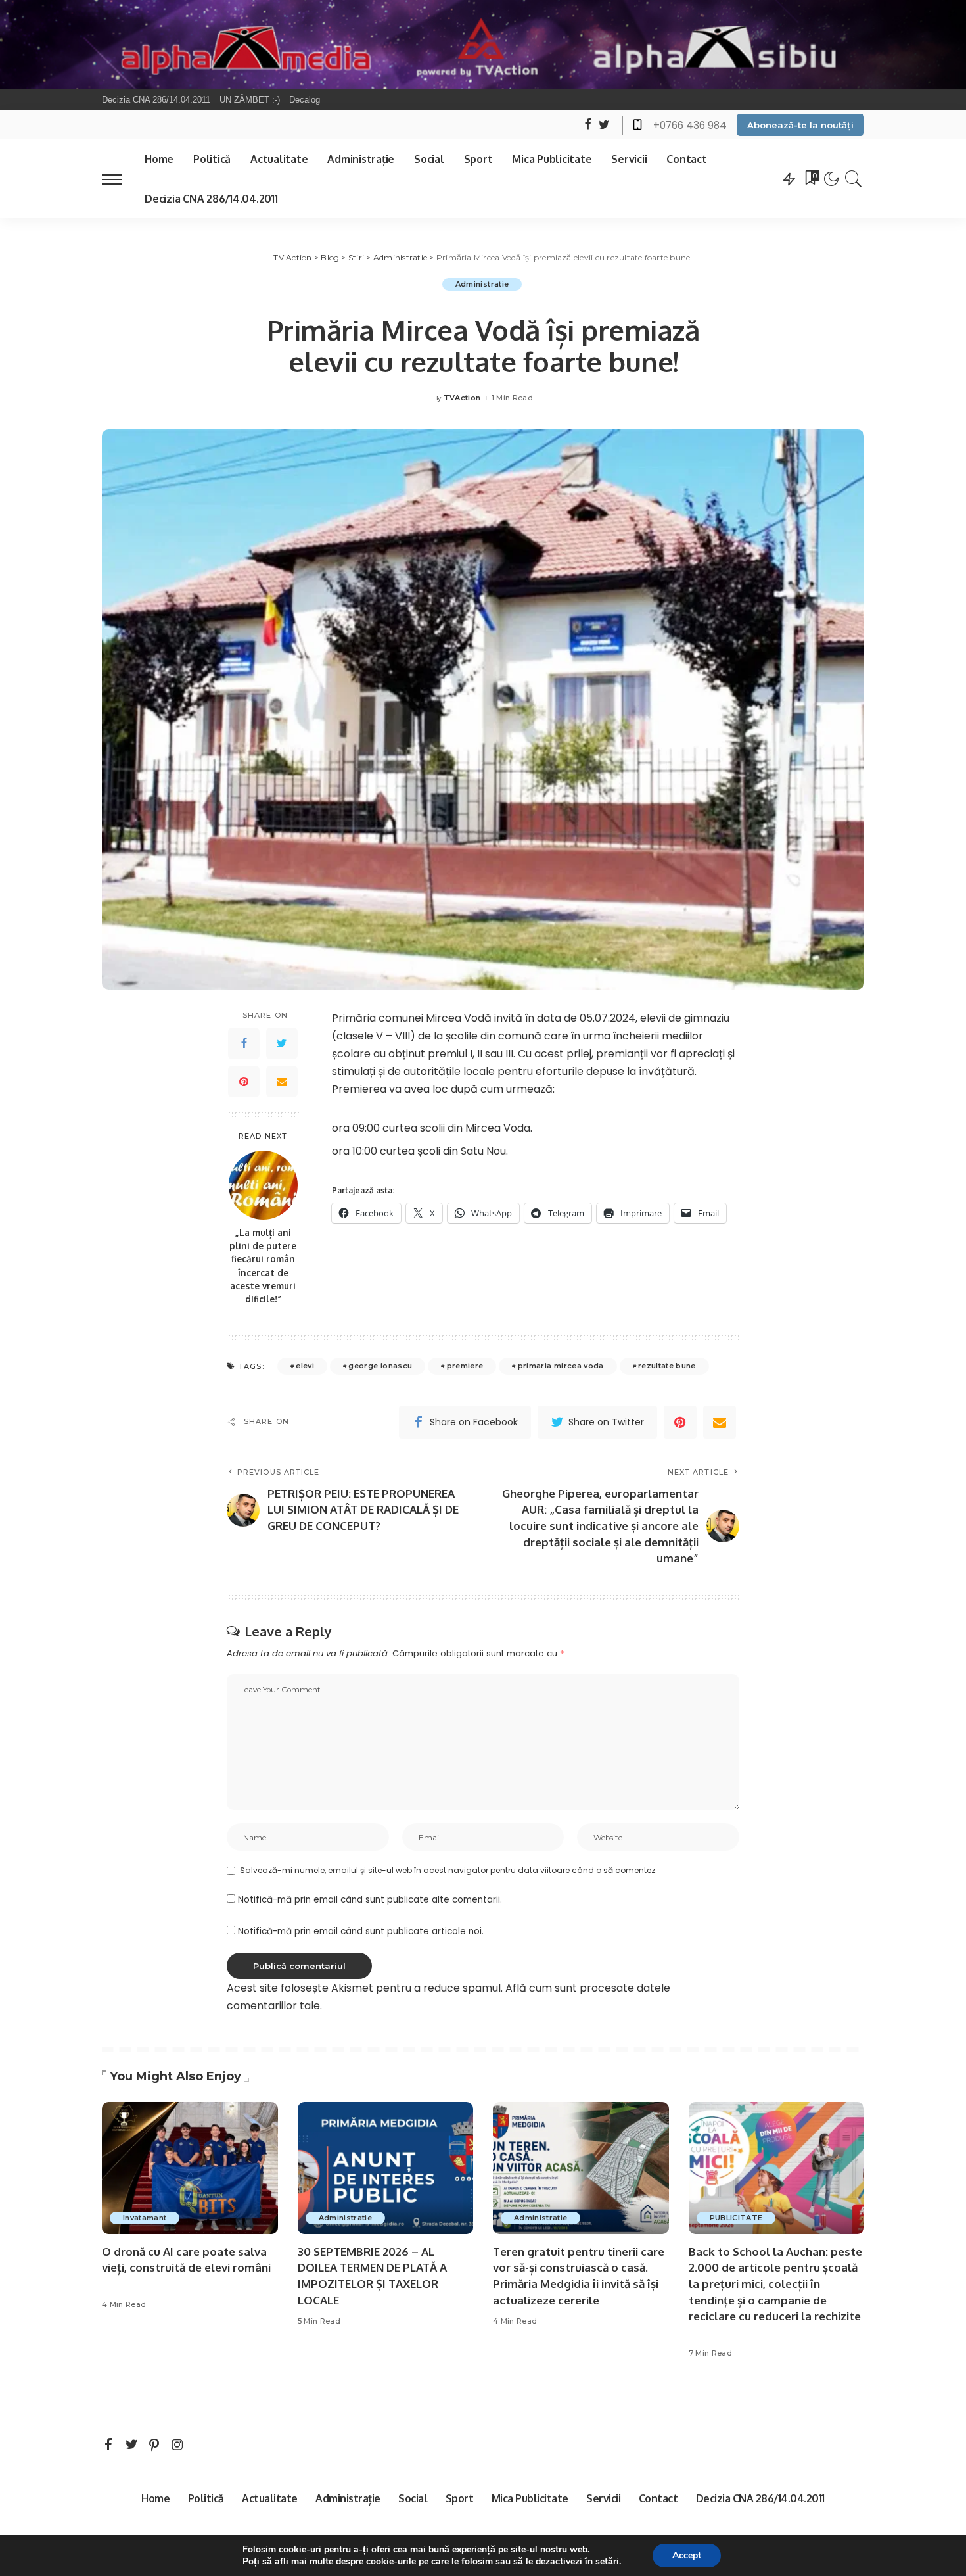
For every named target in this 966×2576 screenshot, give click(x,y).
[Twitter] (282, 1043)
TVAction (462, 398)
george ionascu (380, 1366)
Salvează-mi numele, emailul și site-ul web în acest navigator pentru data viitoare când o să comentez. (448, 1870)
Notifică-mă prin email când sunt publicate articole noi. (361, 1931)
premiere (465, 1366)
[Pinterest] (244, 1082)
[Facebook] (244, 1043)
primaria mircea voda (561, 1366)
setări (607, 2562)
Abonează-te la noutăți (800, 125)
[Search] (854, 179)
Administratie (482, 284)
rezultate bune (667, 1366)
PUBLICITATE (736, 2218)
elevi (305, 1366)
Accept (687, 2555)
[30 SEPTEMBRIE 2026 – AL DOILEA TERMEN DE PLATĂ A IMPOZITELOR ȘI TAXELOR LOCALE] (386, 2168)
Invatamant (145, 2218)
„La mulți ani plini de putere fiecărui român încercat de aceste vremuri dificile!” (263, 1266)
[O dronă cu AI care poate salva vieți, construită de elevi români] (190, 2168)
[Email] (282, 1082)
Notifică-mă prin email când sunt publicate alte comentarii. (370, 1900)
